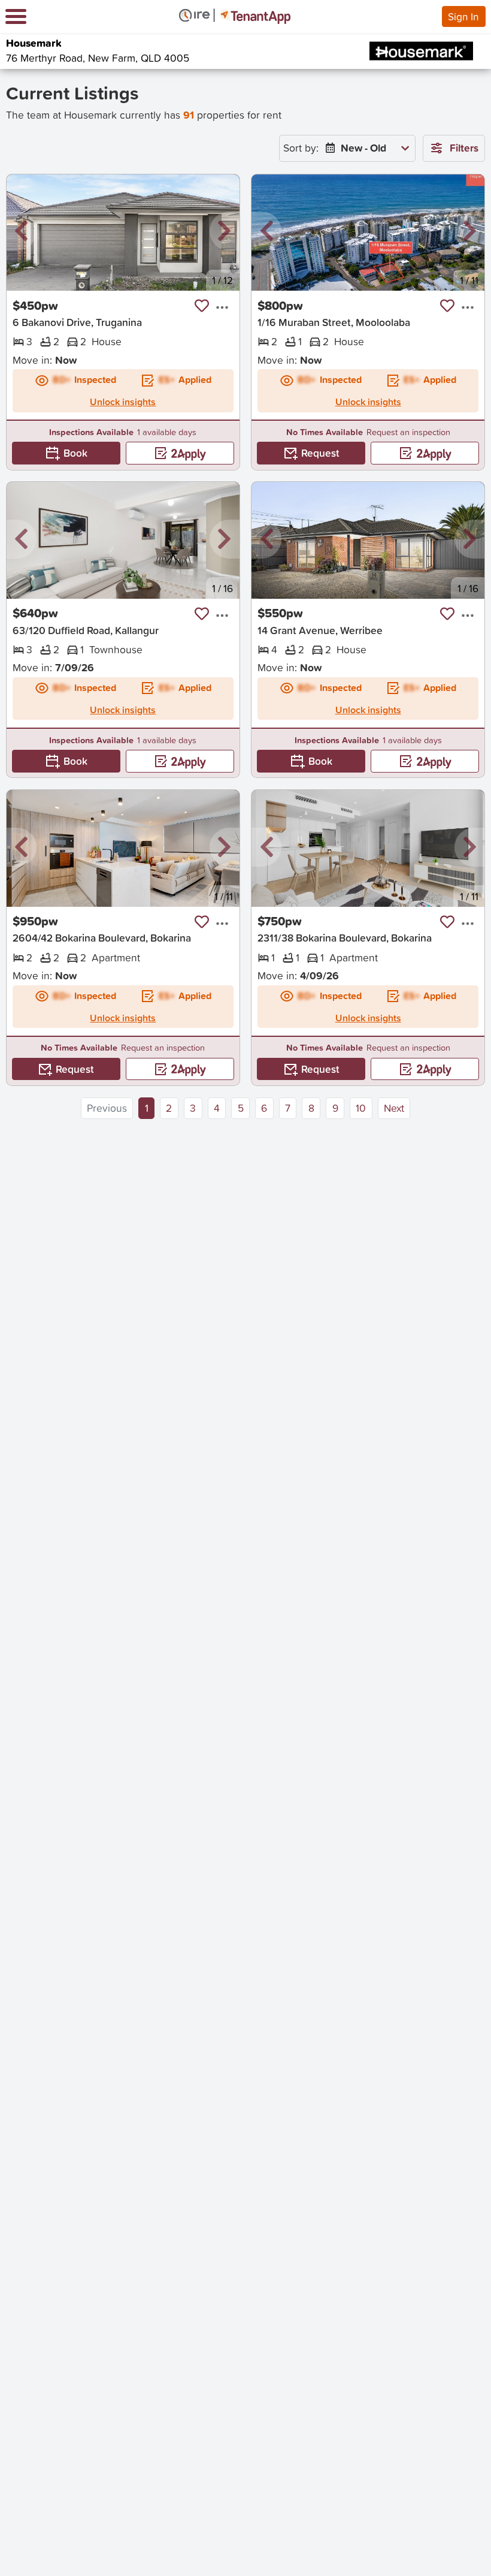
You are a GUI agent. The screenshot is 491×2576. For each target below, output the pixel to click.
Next (394, 1108)
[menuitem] (365, 148)
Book (75, 453)
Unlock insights (123, 402)
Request (320, 453)
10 (361, 1108)
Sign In (463, 16)
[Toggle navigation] (16, 16)
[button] (22, 232)
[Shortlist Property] (202, 306)
